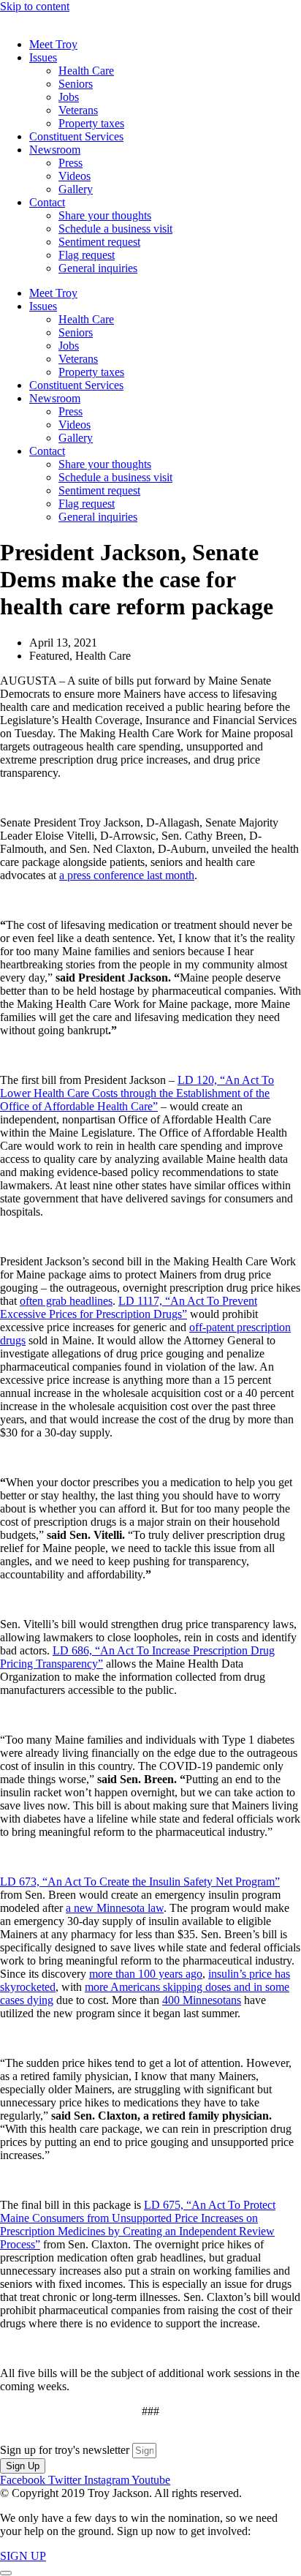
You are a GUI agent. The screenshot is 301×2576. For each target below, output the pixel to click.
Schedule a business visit (115, 229)
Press (71, 163)
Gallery (76, 189)
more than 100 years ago (146, 1974)
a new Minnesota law (115, 1908)
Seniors (76, 84)
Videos (75, 176)
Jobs (69, 97)
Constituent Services (76, 136)
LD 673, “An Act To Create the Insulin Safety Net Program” (140, 1882)
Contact (47, 202)
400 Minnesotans (202, 2000)
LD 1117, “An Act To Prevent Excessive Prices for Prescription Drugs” (129, 1307)
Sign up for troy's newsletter (66, 2450)
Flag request (87, 255)
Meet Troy (53, 44)
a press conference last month (127, 875)
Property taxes (91, 123)
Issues (43, 57)
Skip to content (35, 6)
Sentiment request (99, 242)
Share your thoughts (105, 215)
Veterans (78, 110)
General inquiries (98, 268)
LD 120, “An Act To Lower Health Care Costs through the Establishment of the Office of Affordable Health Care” (137, 1093)
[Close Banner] (6, 2573)
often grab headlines (66, 1301)
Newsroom (55, 150)
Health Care (86, 71)
